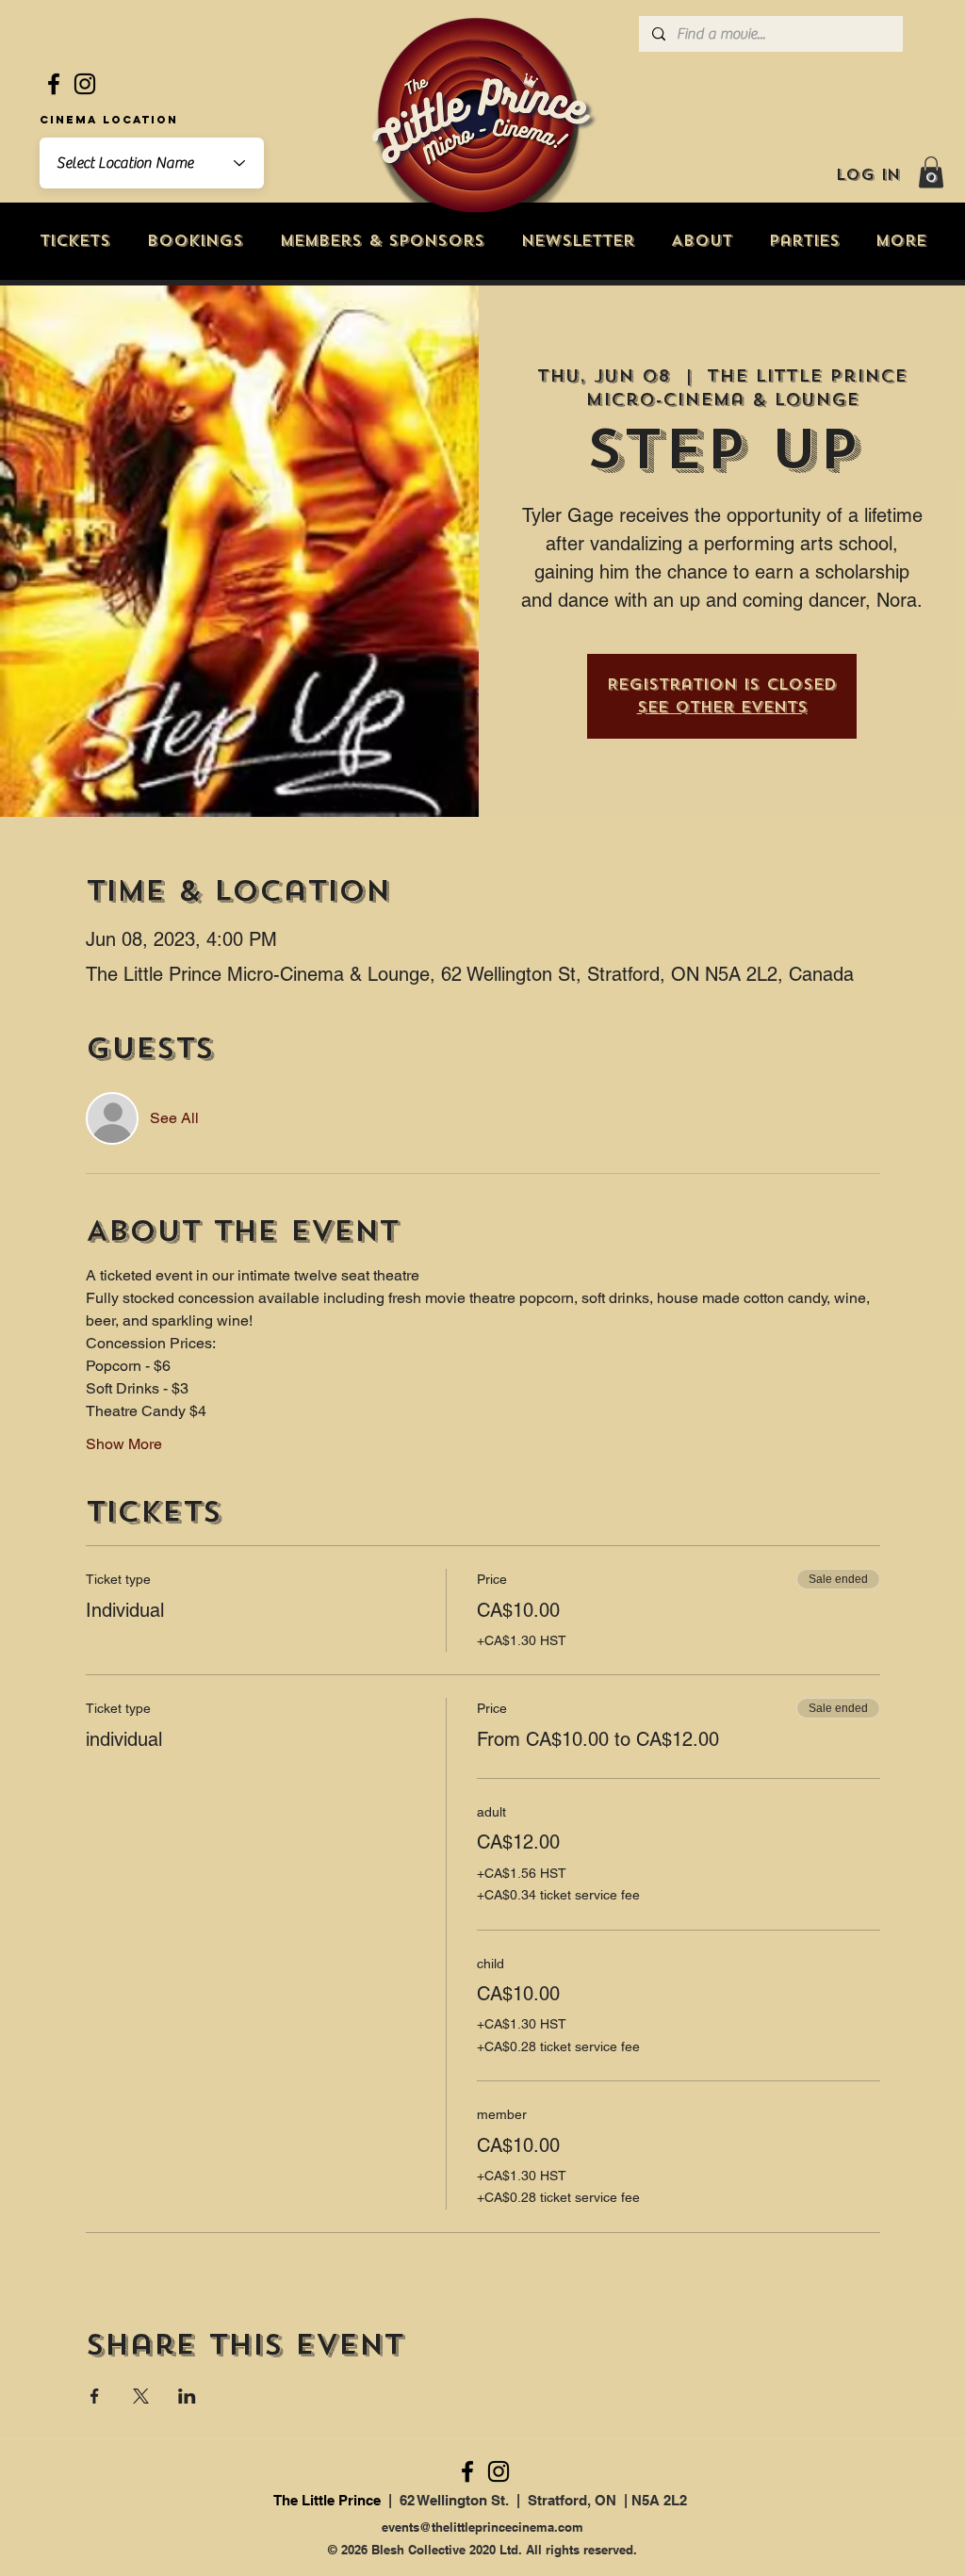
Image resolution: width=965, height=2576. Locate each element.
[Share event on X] (141, 2396)
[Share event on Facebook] (95, 2396)
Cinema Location (109, 120)
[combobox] (152, 163)
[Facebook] (54, 84)
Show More (124, 1444)
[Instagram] (85, 84)
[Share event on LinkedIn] (187, 2396)
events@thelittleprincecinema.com (482, 2527)
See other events (722, 707)
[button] (931, 172)
